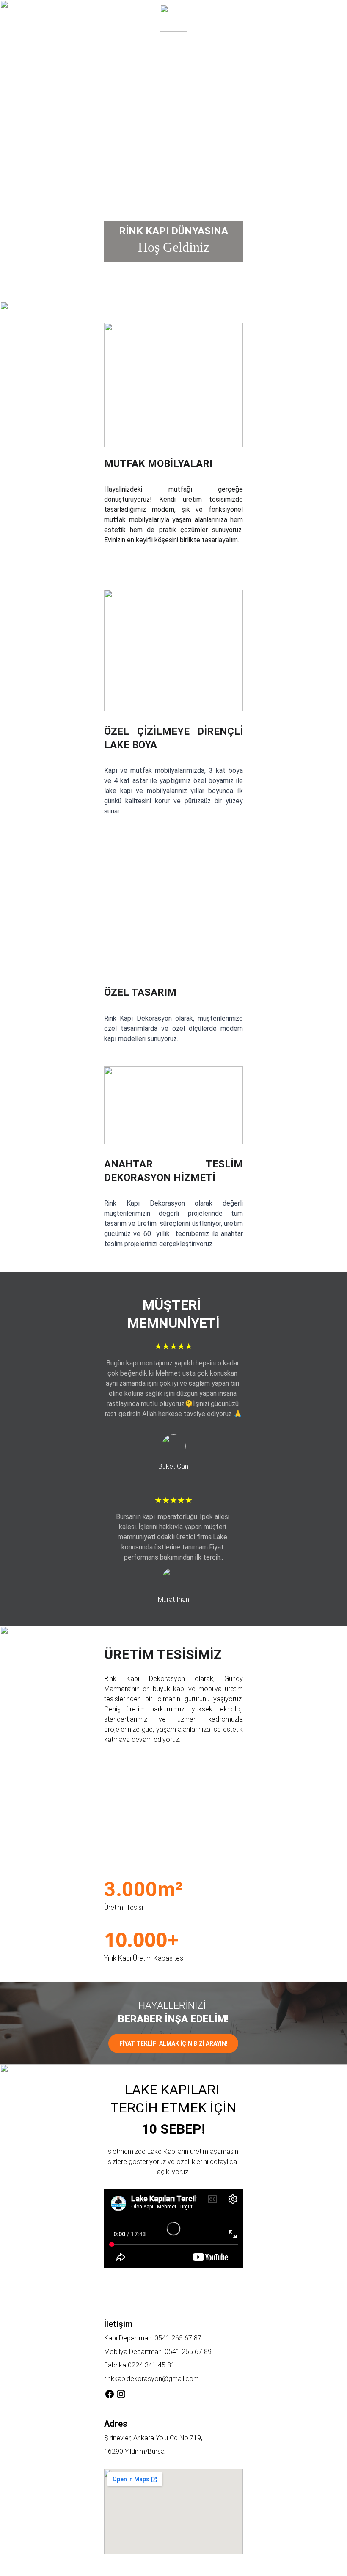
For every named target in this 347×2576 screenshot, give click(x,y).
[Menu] (19, 18)
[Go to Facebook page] (110, 2394)
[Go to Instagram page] (121, 2394)
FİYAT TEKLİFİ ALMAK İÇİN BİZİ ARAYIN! (173, 2043)
